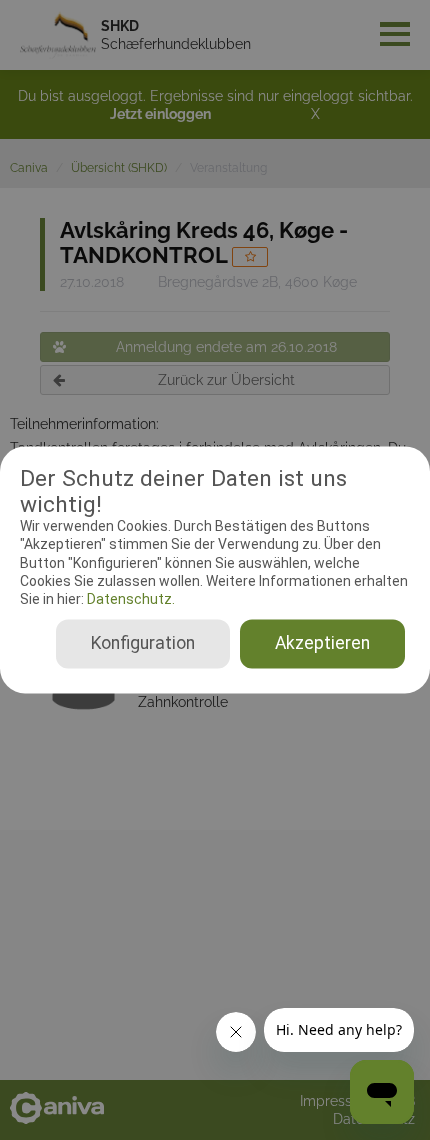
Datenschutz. (129, 599)
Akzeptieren (322, 644)
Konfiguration (143, 644)
